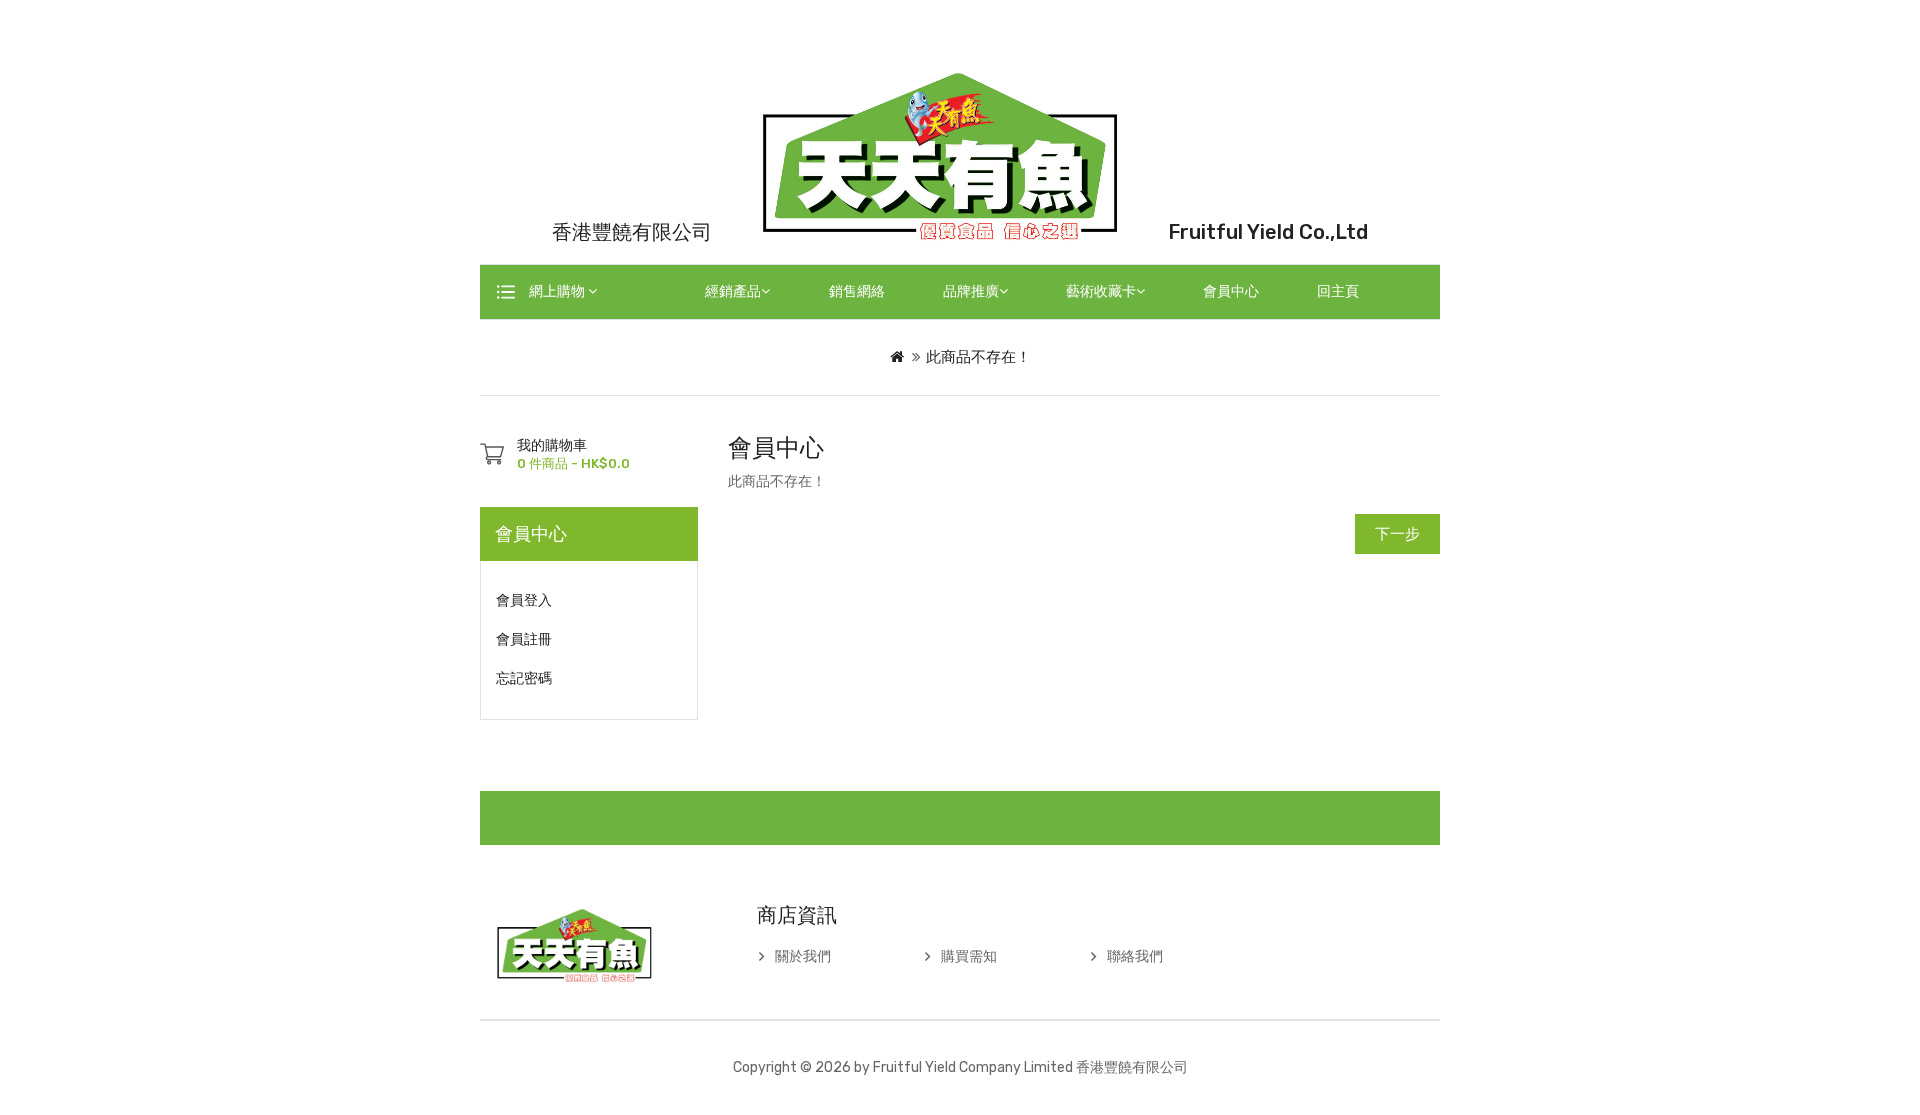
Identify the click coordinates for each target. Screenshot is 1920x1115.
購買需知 (969, 956)
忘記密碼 (524, 678)
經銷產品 (733, 291)
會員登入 (524, 600)
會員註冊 (524, 639)
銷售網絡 (857, 291)
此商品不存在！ (978, 357)
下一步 (1397, 534)
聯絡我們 (1135, 956)
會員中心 (1231, 291)
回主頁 (1338, 291)
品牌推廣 (971, 291)
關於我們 (803, 956)
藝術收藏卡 (1101, 291)
